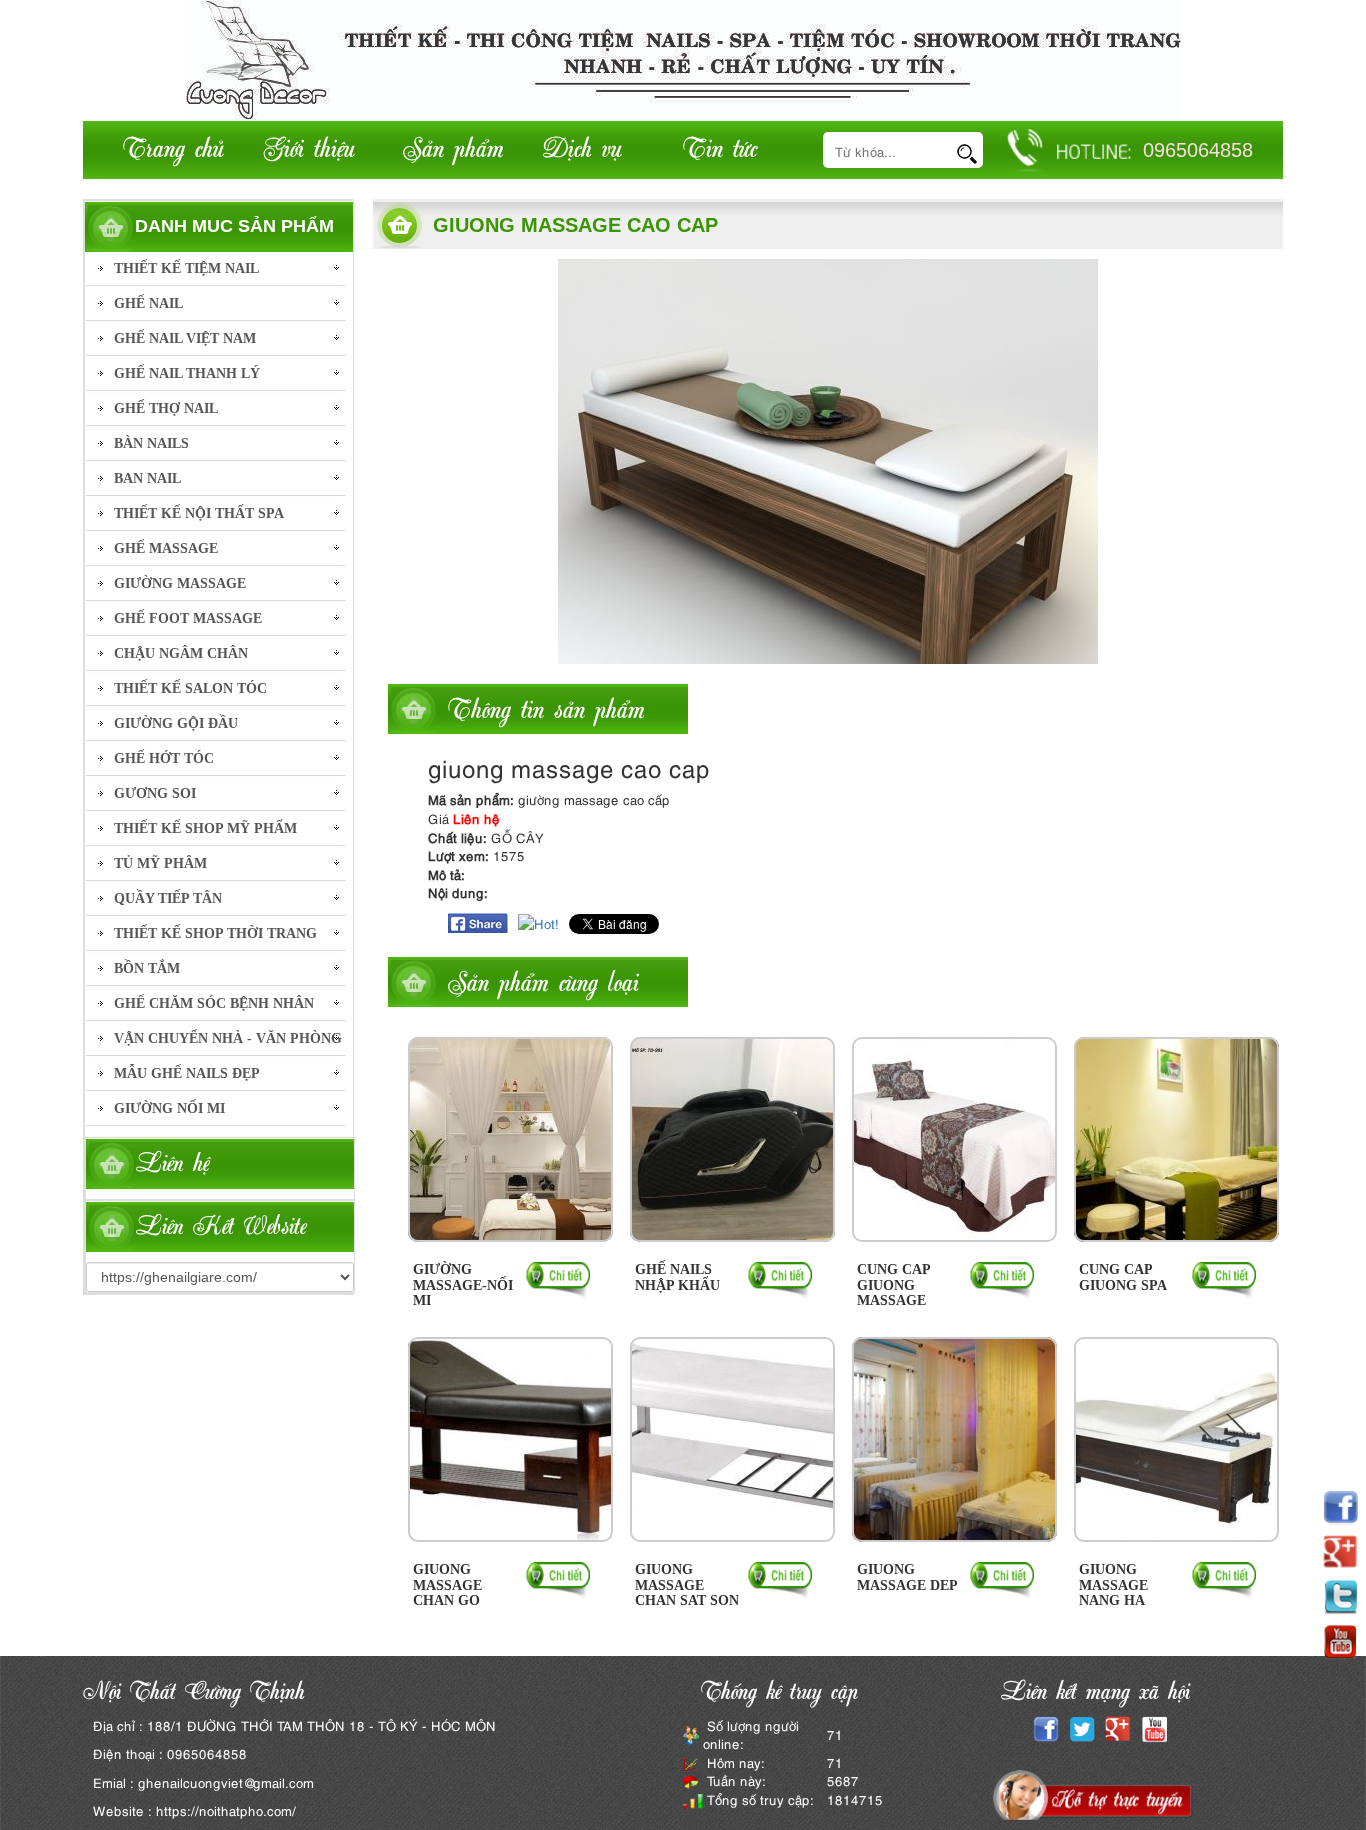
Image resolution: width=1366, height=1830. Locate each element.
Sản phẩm (453, 147)
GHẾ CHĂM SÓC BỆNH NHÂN (214, 1003)
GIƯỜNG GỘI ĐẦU (176, 723)
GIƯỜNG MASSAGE (180, 583)
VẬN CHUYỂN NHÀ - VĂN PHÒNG (228, 1038)
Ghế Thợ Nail (166, 408)
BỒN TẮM (147, 968)
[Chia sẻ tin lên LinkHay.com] (538, 921)
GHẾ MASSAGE (166, 548)
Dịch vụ (582, 147)
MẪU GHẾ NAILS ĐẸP (187, 1073)
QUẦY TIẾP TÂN (168, 898)
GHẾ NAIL (148, 303)
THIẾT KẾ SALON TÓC (190, 688)
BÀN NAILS (151, 443)
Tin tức (720, 147)
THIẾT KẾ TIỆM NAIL (186, 268)
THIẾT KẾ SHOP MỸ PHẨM (205, 828)
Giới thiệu (309, 147)
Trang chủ (173, 147)
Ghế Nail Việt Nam (185, 338)
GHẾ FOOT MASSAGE (188, 618)
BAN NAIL (147, 478)
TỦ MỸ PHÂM (160, 863)
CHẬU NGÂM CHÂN (181, 653)
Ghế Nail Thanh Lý (187, 373)
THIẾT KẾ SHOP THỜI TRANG (215, 933)
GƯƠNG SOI (155, 793)
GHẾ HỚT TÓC (164, 758)
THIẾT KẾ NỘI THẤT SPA (199, 513)
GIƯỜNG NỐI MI (169, 1108)
